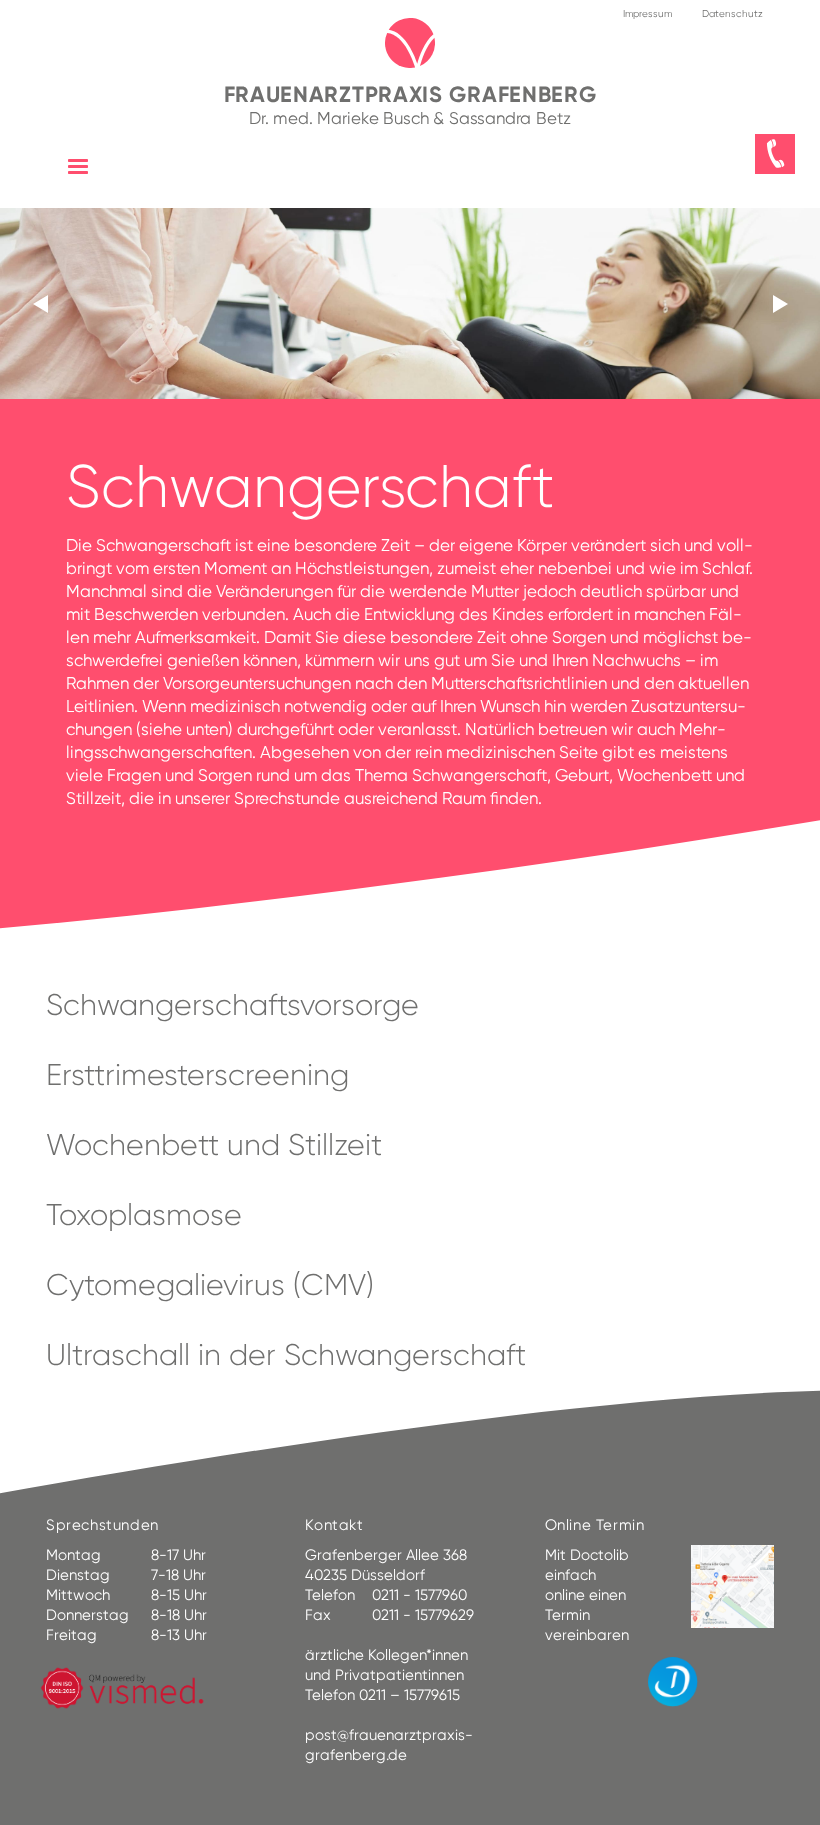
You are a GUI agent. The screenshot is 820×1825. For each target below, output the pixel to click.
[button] (78, 167)
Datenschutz (732, 13)
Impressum (647, 13)
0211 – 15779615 (409, 1695)
